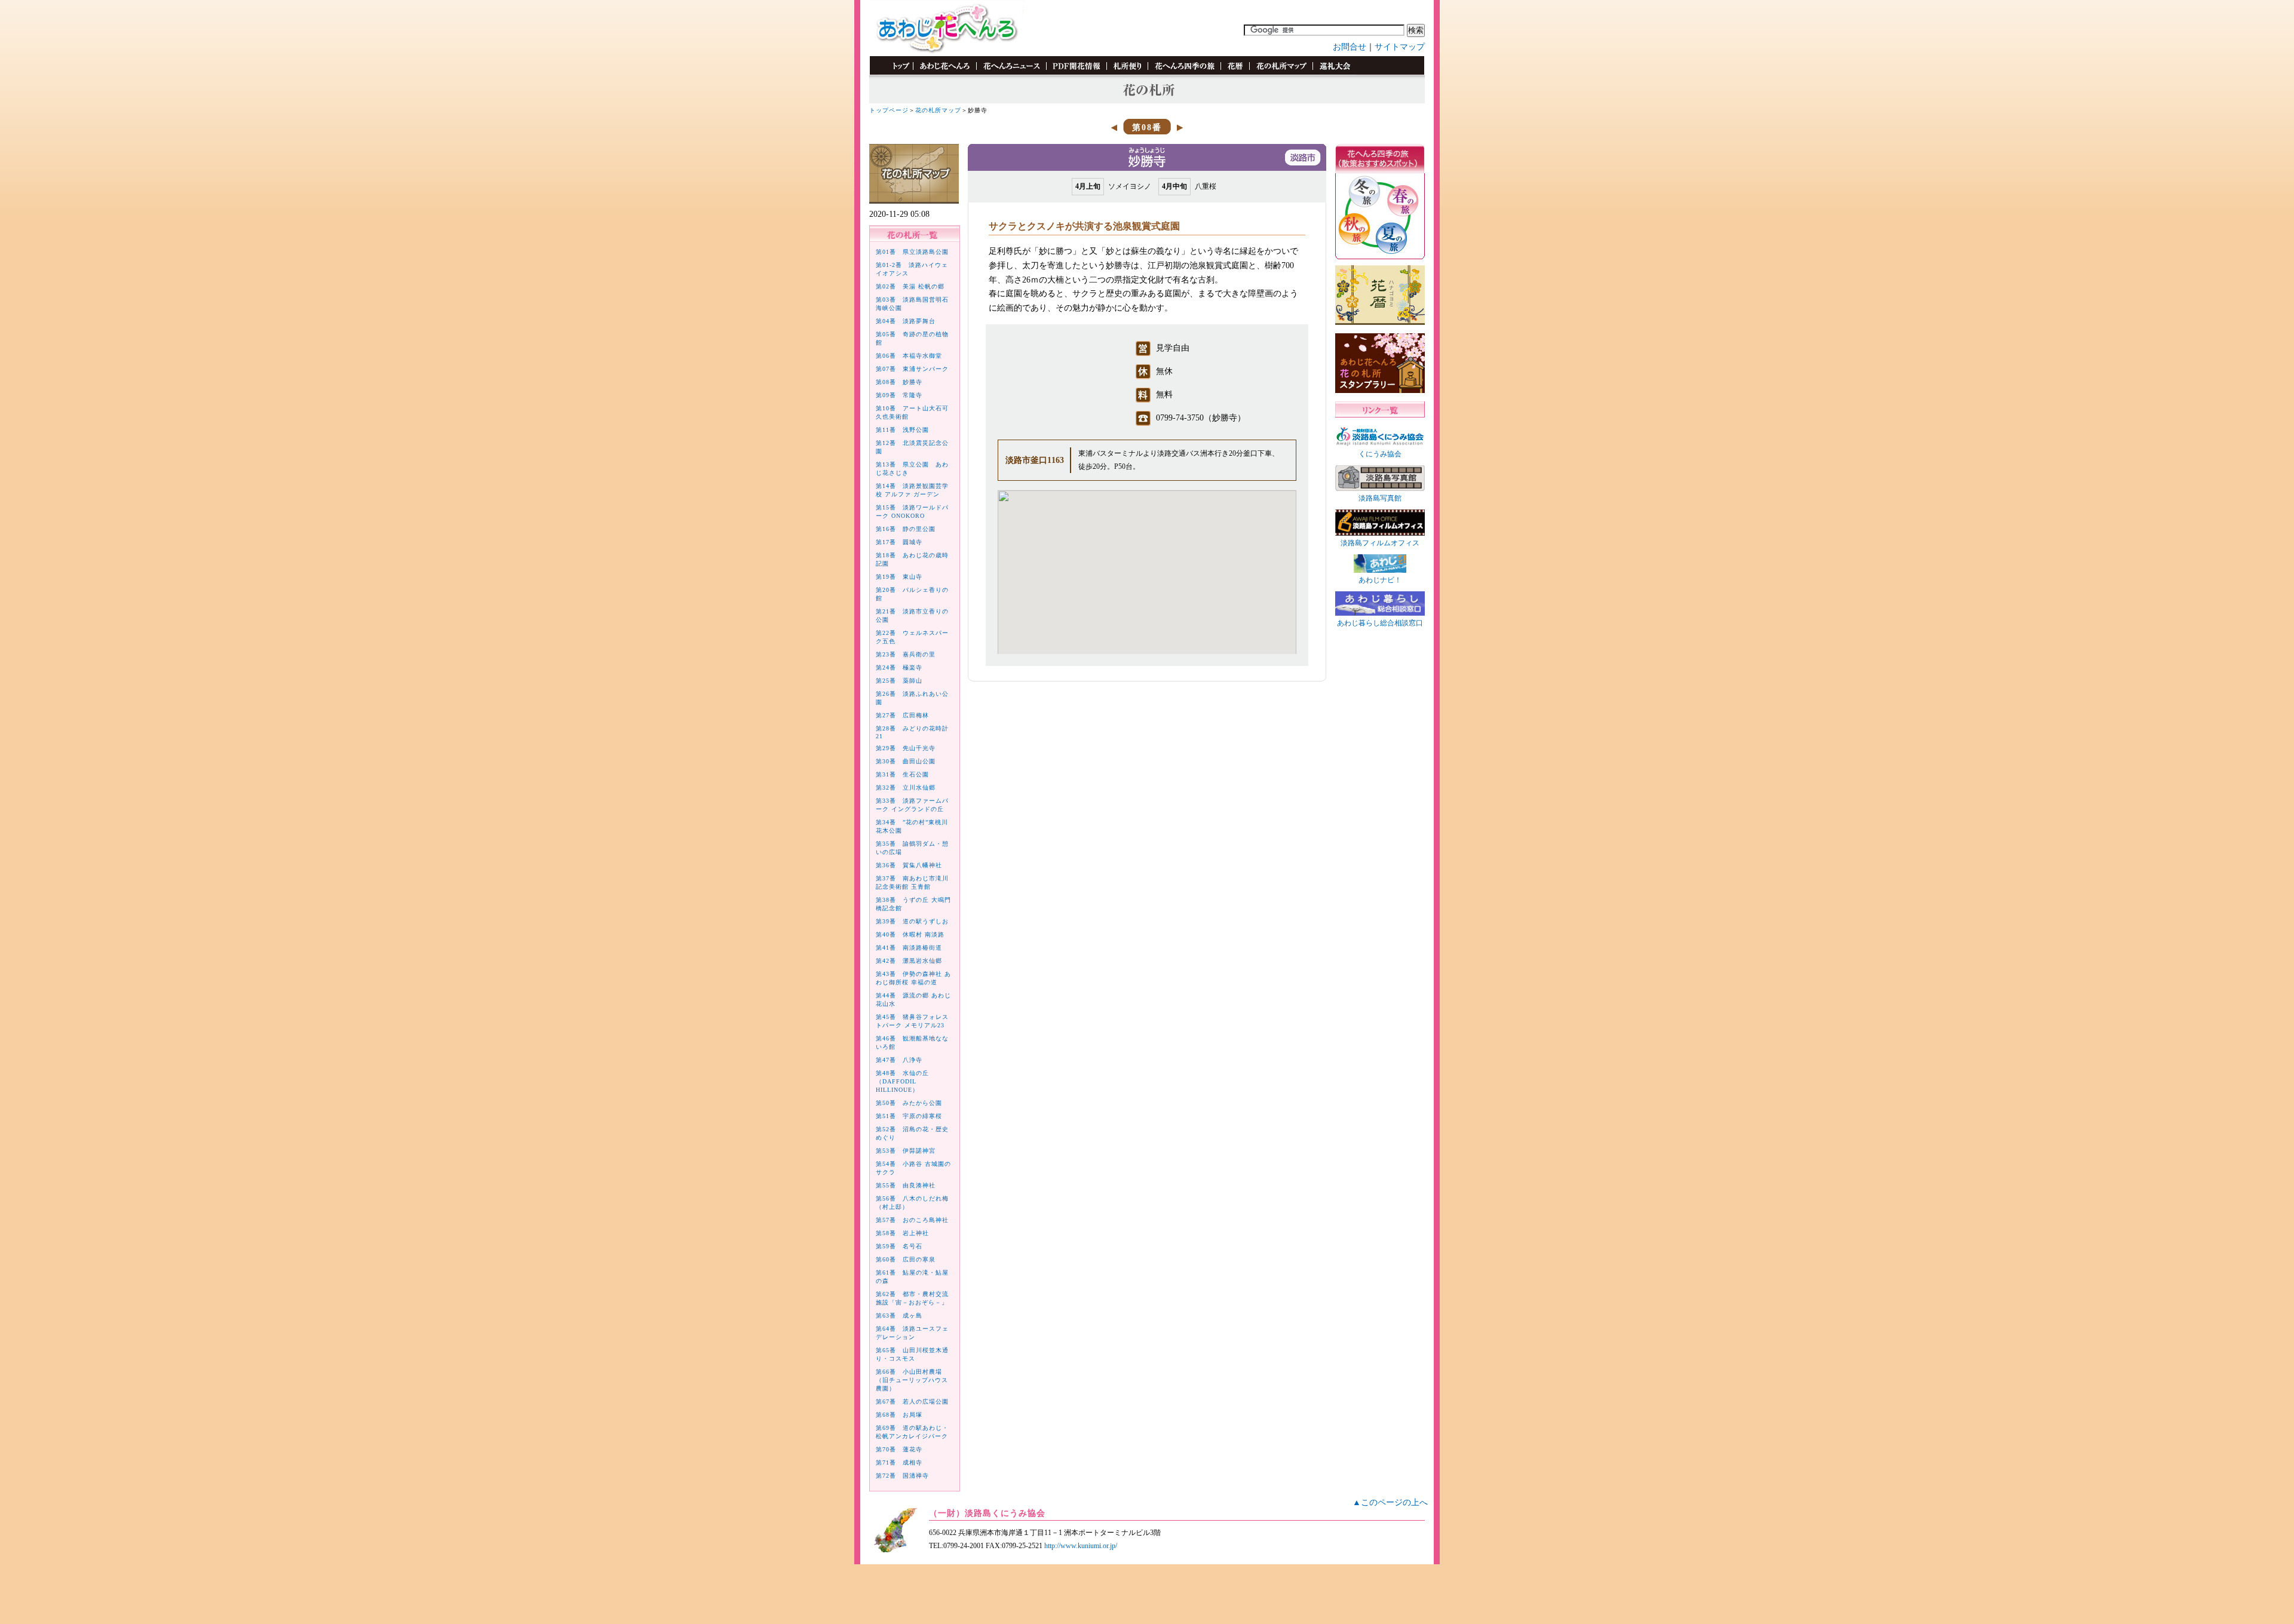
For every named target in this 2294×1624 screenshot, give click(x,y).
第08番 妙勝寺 (899, 382)
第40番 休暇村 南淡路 (910, 934)
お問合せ (1350, 47)
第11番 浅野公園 (902, 430)
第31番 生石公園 (902, 774)
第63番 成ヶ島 (899, 1316)
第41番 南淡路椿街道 (909, 948)
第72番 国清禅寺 (902, 1476)
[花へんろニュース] (1011, 73)
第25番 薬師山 (899, 681)
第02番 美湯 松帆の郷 (910, 286)
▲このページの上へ (1390, 1502)
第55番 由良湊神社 (906, 1185)
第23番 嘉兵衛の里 (906, 654)
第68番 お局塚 (899, 1415)
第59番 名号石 (899, 1246)
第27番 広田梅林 (902, 715)
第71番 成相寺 (899, 1462)
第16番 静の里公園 (906, 529)
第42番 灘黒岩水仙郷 (909, 961)
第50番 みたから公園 (909, 1103)
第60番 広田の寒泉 (906, 1259)
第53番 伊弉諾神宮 (906, 1151)
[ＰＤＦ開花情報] (1076, 73)
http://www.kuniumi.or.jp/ (1081, 1546)
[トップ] (895, 73)
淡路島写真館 (1380, 498)
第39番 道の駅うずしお (912, 921)
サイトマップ (1400, 47)
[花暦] (1235, 73)
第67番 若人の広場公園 (912, 1402)
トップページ (889, 110)
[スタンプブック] (1334, 73)
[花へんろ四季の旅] (1184, 73)
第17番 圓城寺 (899, 542)
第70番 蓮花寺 (899, 1449)
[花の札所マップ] (1281, 73)
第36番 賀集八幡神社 (909, 865)
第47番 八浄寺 (899, 1060)
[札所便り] (1127, 73)
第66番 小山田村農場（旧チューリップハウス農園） (912, 1380)
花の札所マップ (938, 110)
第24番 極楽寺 (899, 667)
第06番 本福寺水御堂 (909, 356)
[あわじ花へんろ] (944, 73)
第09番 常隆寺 (899, 395)
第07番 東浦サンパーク (912, 369)
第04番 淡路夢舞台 (906, 321)
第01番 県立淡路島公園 (912, 252)
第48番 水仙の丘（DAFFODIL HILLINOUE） (902, 1081)
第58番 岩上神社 (902, 1233)
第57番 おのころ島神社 (912, 1220)
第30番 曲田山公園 (906, 761)
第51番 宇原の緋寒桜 (909, 1116)
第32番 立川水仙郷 (906, 788)
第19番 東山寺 (899, 577)
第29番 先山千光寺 (906, 748)
